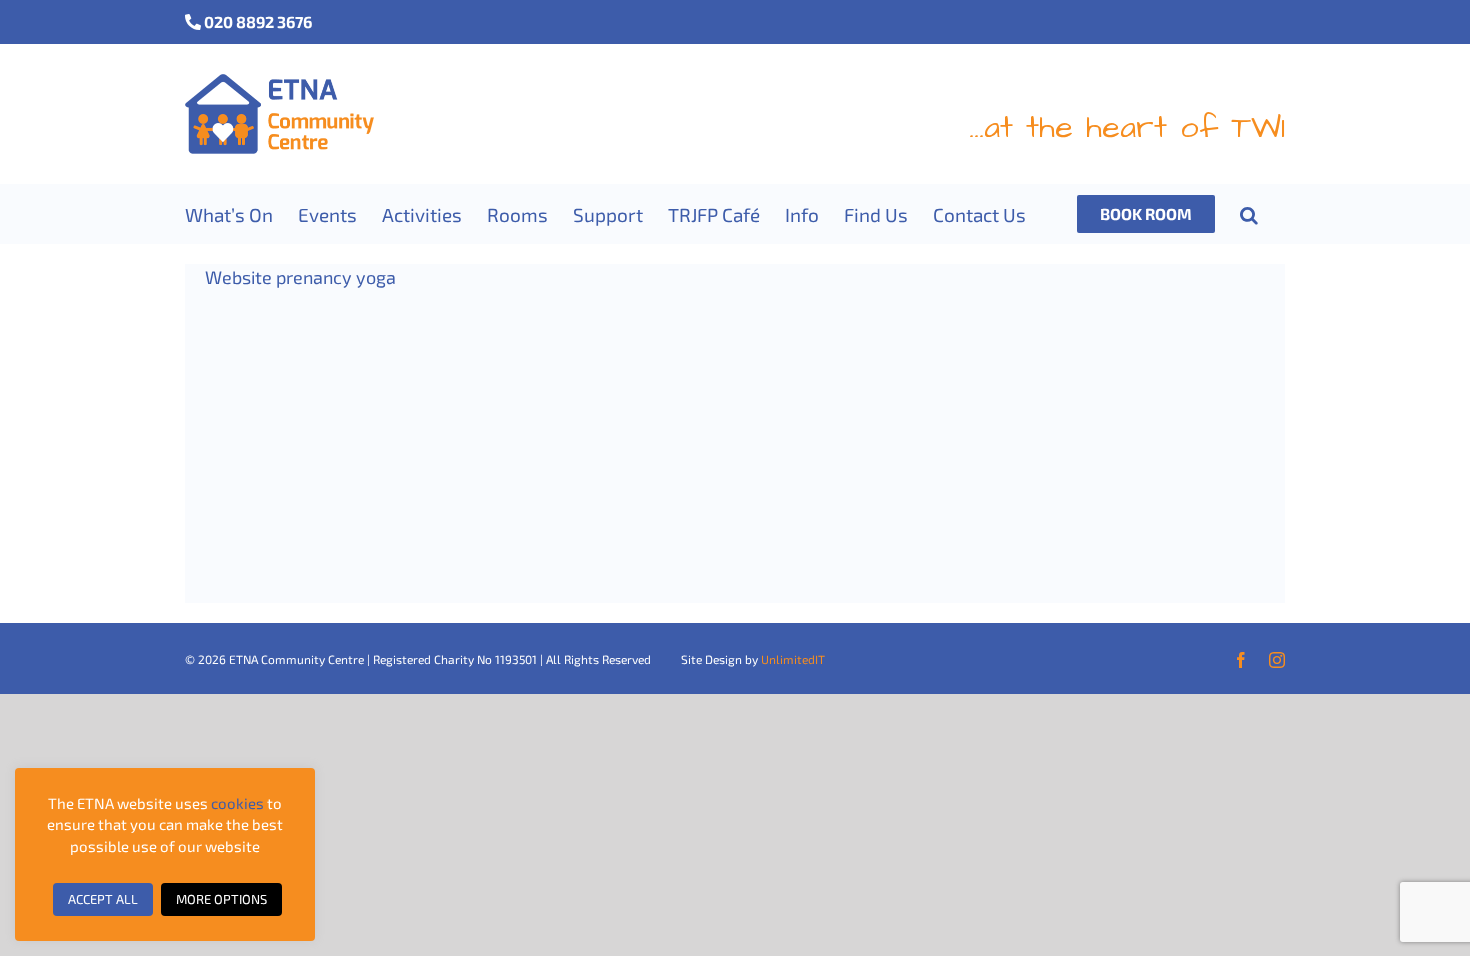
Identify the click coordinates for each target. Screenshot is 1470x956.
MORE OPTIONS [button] (221, 899)
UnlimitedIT (793, 659)
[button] (1249, 214)
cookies (237, 803)
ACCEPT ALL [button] (103, 899)
